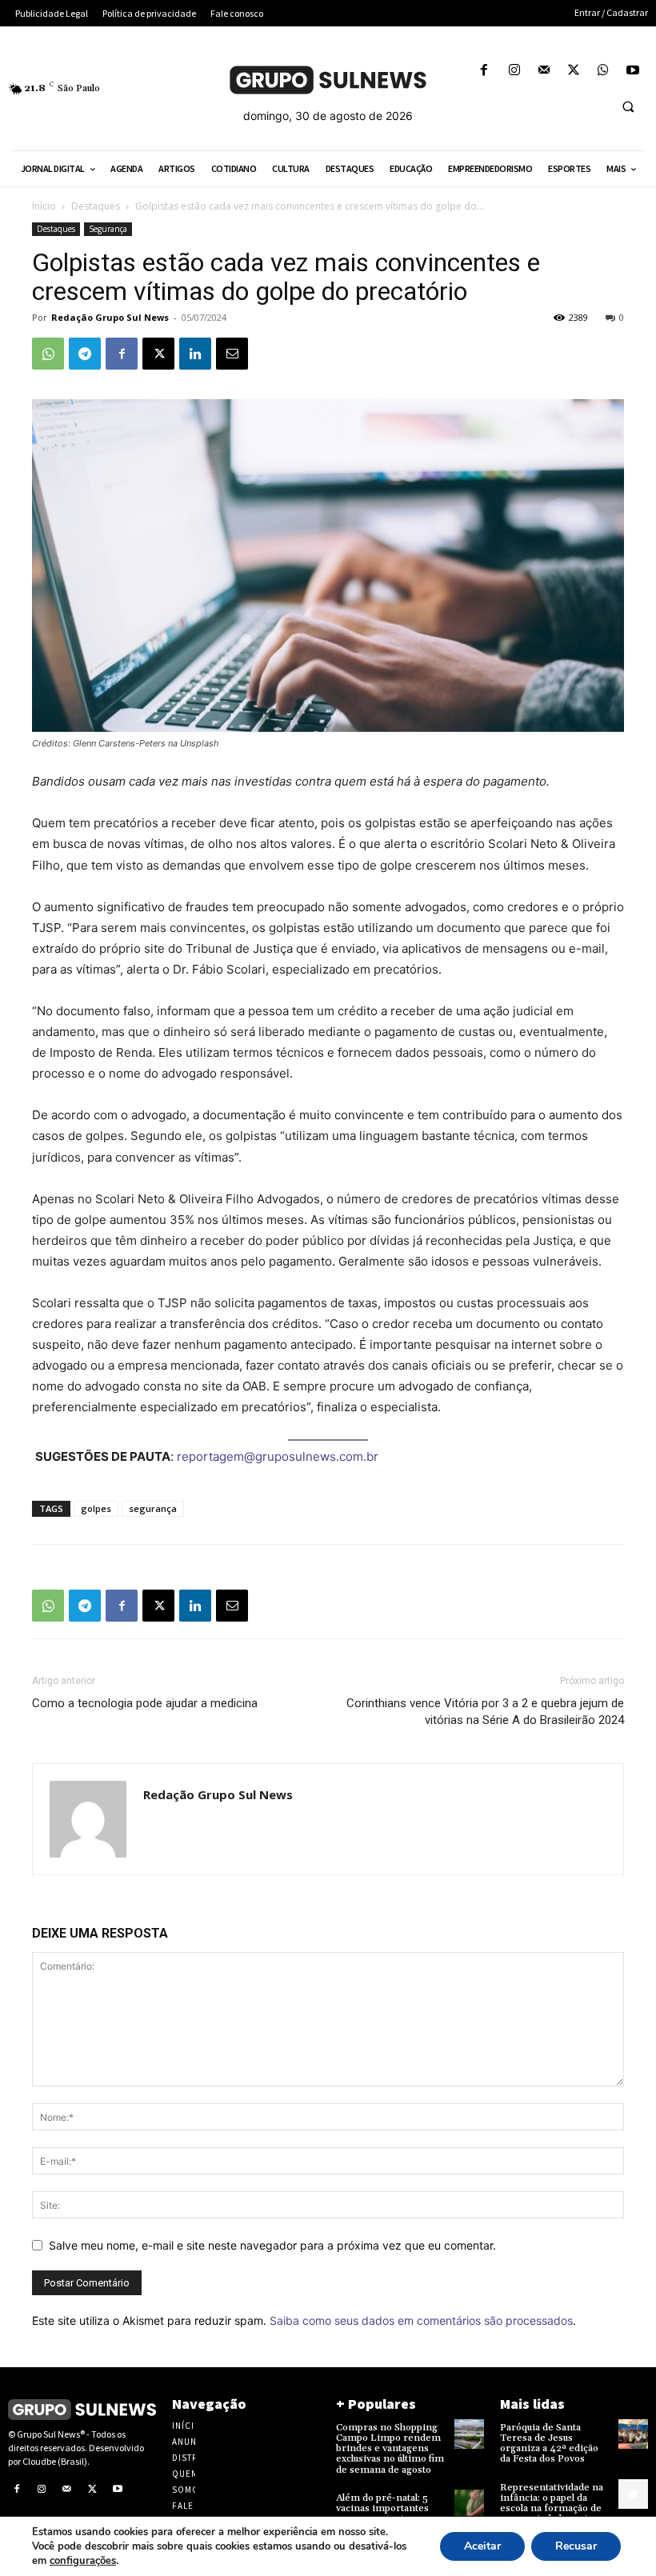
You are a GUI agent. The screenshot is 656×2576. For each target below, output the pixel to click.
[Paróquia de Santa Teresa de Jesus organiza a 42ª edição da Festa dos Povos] (633, 2434)
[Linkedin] (195, 354)
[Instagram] (514, 71)
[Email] (232, 354)
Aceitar (482, 2546)
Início (44, 206)
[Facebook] (484, 71)
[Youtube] (633, 71)
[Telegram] (85, 354)
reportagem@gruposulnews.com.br (278, 1456)
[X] (573, 71)
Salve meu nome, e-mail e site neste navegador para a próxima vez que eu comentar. (272, 2245)
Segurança (108, 229)
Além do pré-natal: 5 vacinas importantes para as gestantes (382, 2508)
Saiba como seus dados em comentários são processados (421, 2320)
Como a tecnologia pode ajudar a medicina (145, 1703)
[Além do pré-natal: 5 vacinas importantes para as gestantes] (469, 2504)
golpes (96, 1508)
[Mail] (544, 71)
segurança (153, 1508)
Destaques (96, 206)
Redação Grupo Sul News (110, 317)
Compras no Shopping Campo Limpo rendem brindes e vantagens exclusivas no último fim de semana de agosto (390, 2449)
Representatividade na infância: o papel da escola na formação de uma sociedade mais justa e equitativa (552, 2509)
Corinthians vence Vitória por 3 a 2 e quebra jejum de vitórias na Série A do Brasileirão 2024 (485, 1712)
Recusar (576, 2546)
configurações (83, 2561)
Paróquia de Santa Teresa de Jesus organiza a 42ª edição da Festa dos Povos (549, 2444)
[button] (628, 106)
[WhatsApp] (604, 71)
